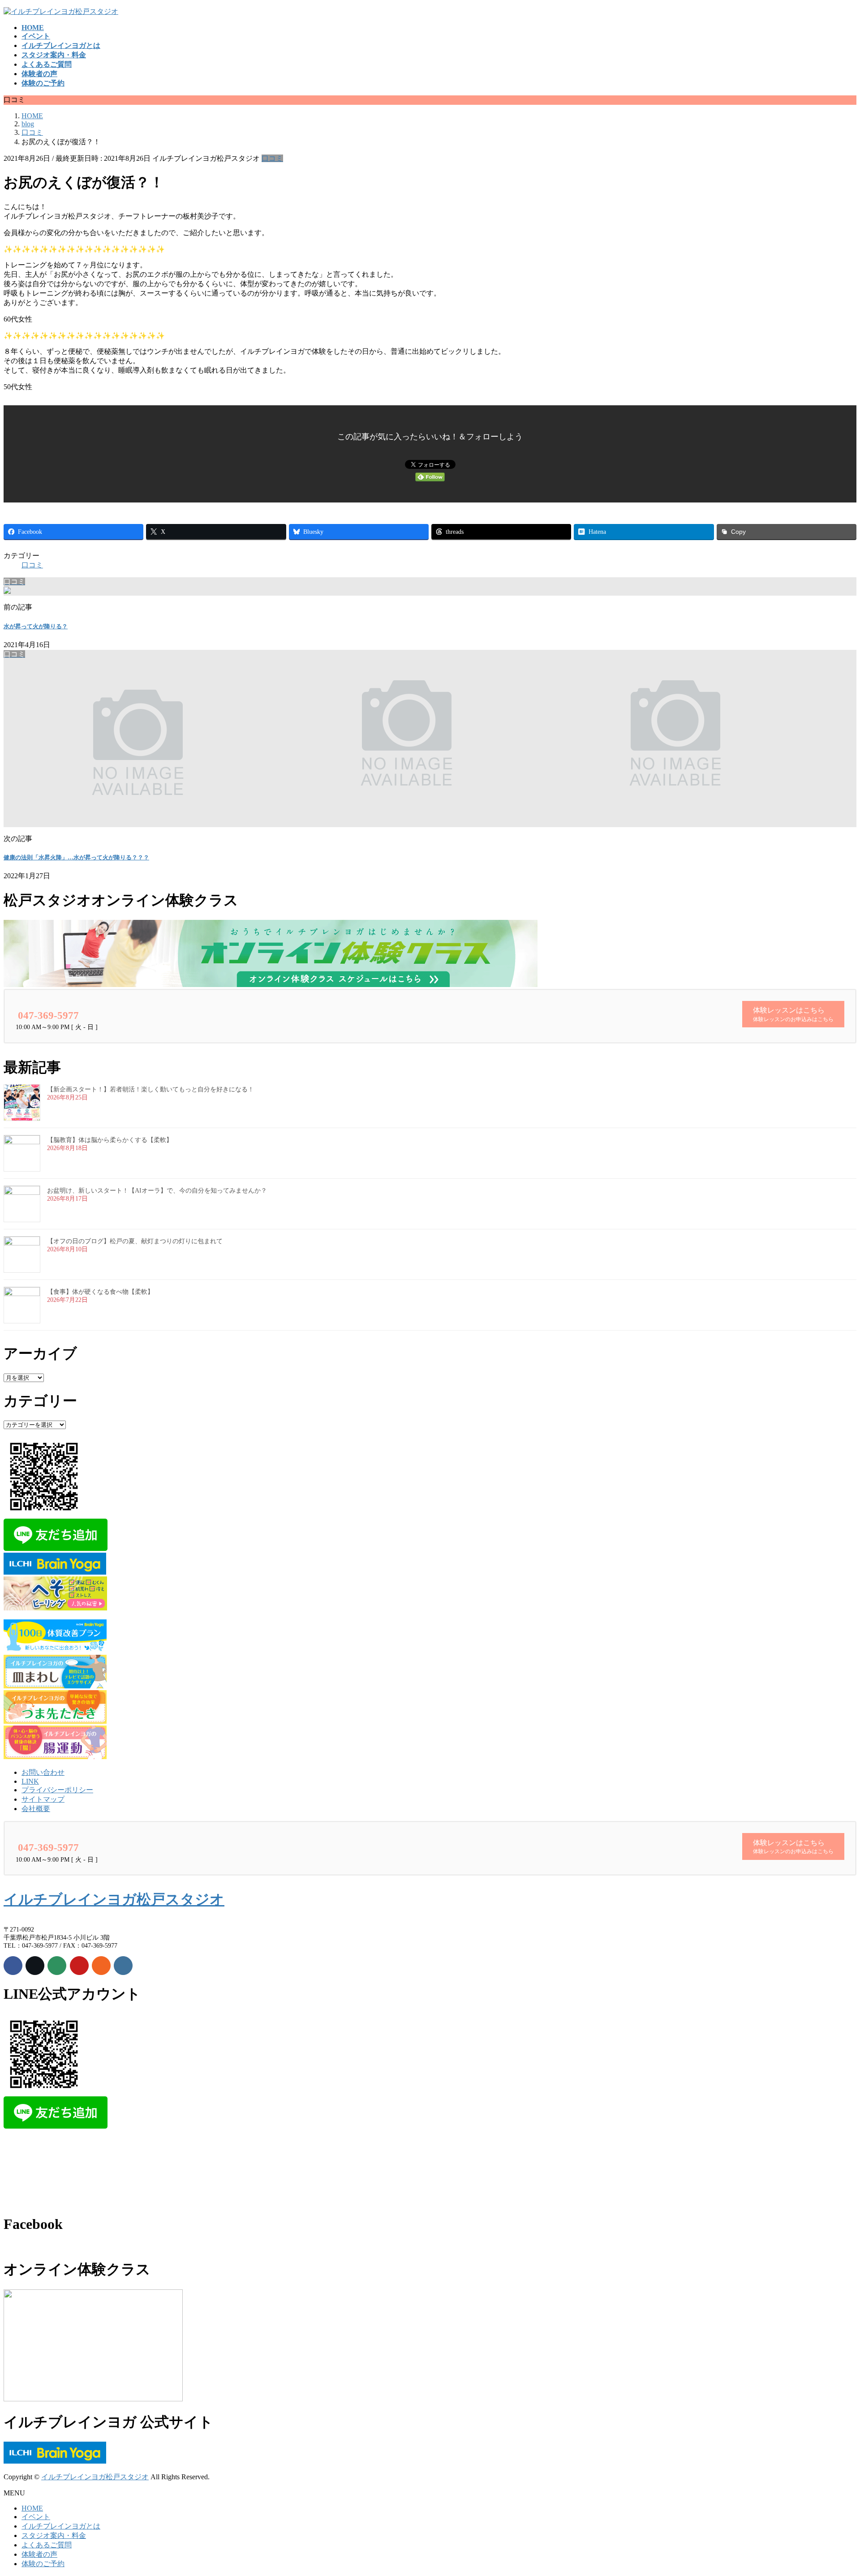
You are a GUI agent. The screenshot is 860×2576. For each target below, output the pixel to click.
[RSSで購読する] (101, 1966)
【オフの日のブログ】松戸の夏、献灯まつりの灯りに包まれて (135, 1241)
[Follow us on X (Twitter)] (35, 1966)
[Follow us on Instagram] (123, 1966)
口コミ (272, 158)
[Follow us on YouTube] (79, 1966)
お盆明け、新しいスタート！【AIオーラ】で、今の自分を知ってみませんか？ (157, 1191)
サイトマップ (43, 1799)
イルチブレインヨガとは (61, 2526)
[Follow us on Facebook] (13, 1966)
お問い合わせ (43, 1772)
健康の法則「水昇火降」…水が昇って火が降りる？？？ (76, 857)
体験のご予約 (43, 2564)
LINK (30, 1781)
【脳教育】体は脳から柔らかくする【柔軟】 (110, 1140)
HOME (32, 2508)
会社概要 (36, 1809)
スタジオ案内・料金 (54, 2535)
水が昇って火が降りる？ (36, 626)
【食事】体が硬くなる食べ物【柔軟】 (100, 1292)
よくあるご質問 (47, 2545)
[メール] (57, 1966)
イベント (36, 2517)
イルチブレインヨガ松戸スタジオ (114, 1899)
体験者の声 (39, 2554)
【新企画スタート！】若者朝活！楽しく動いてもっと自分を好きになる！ (150, 1089)
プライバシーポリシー (57, 1790)
